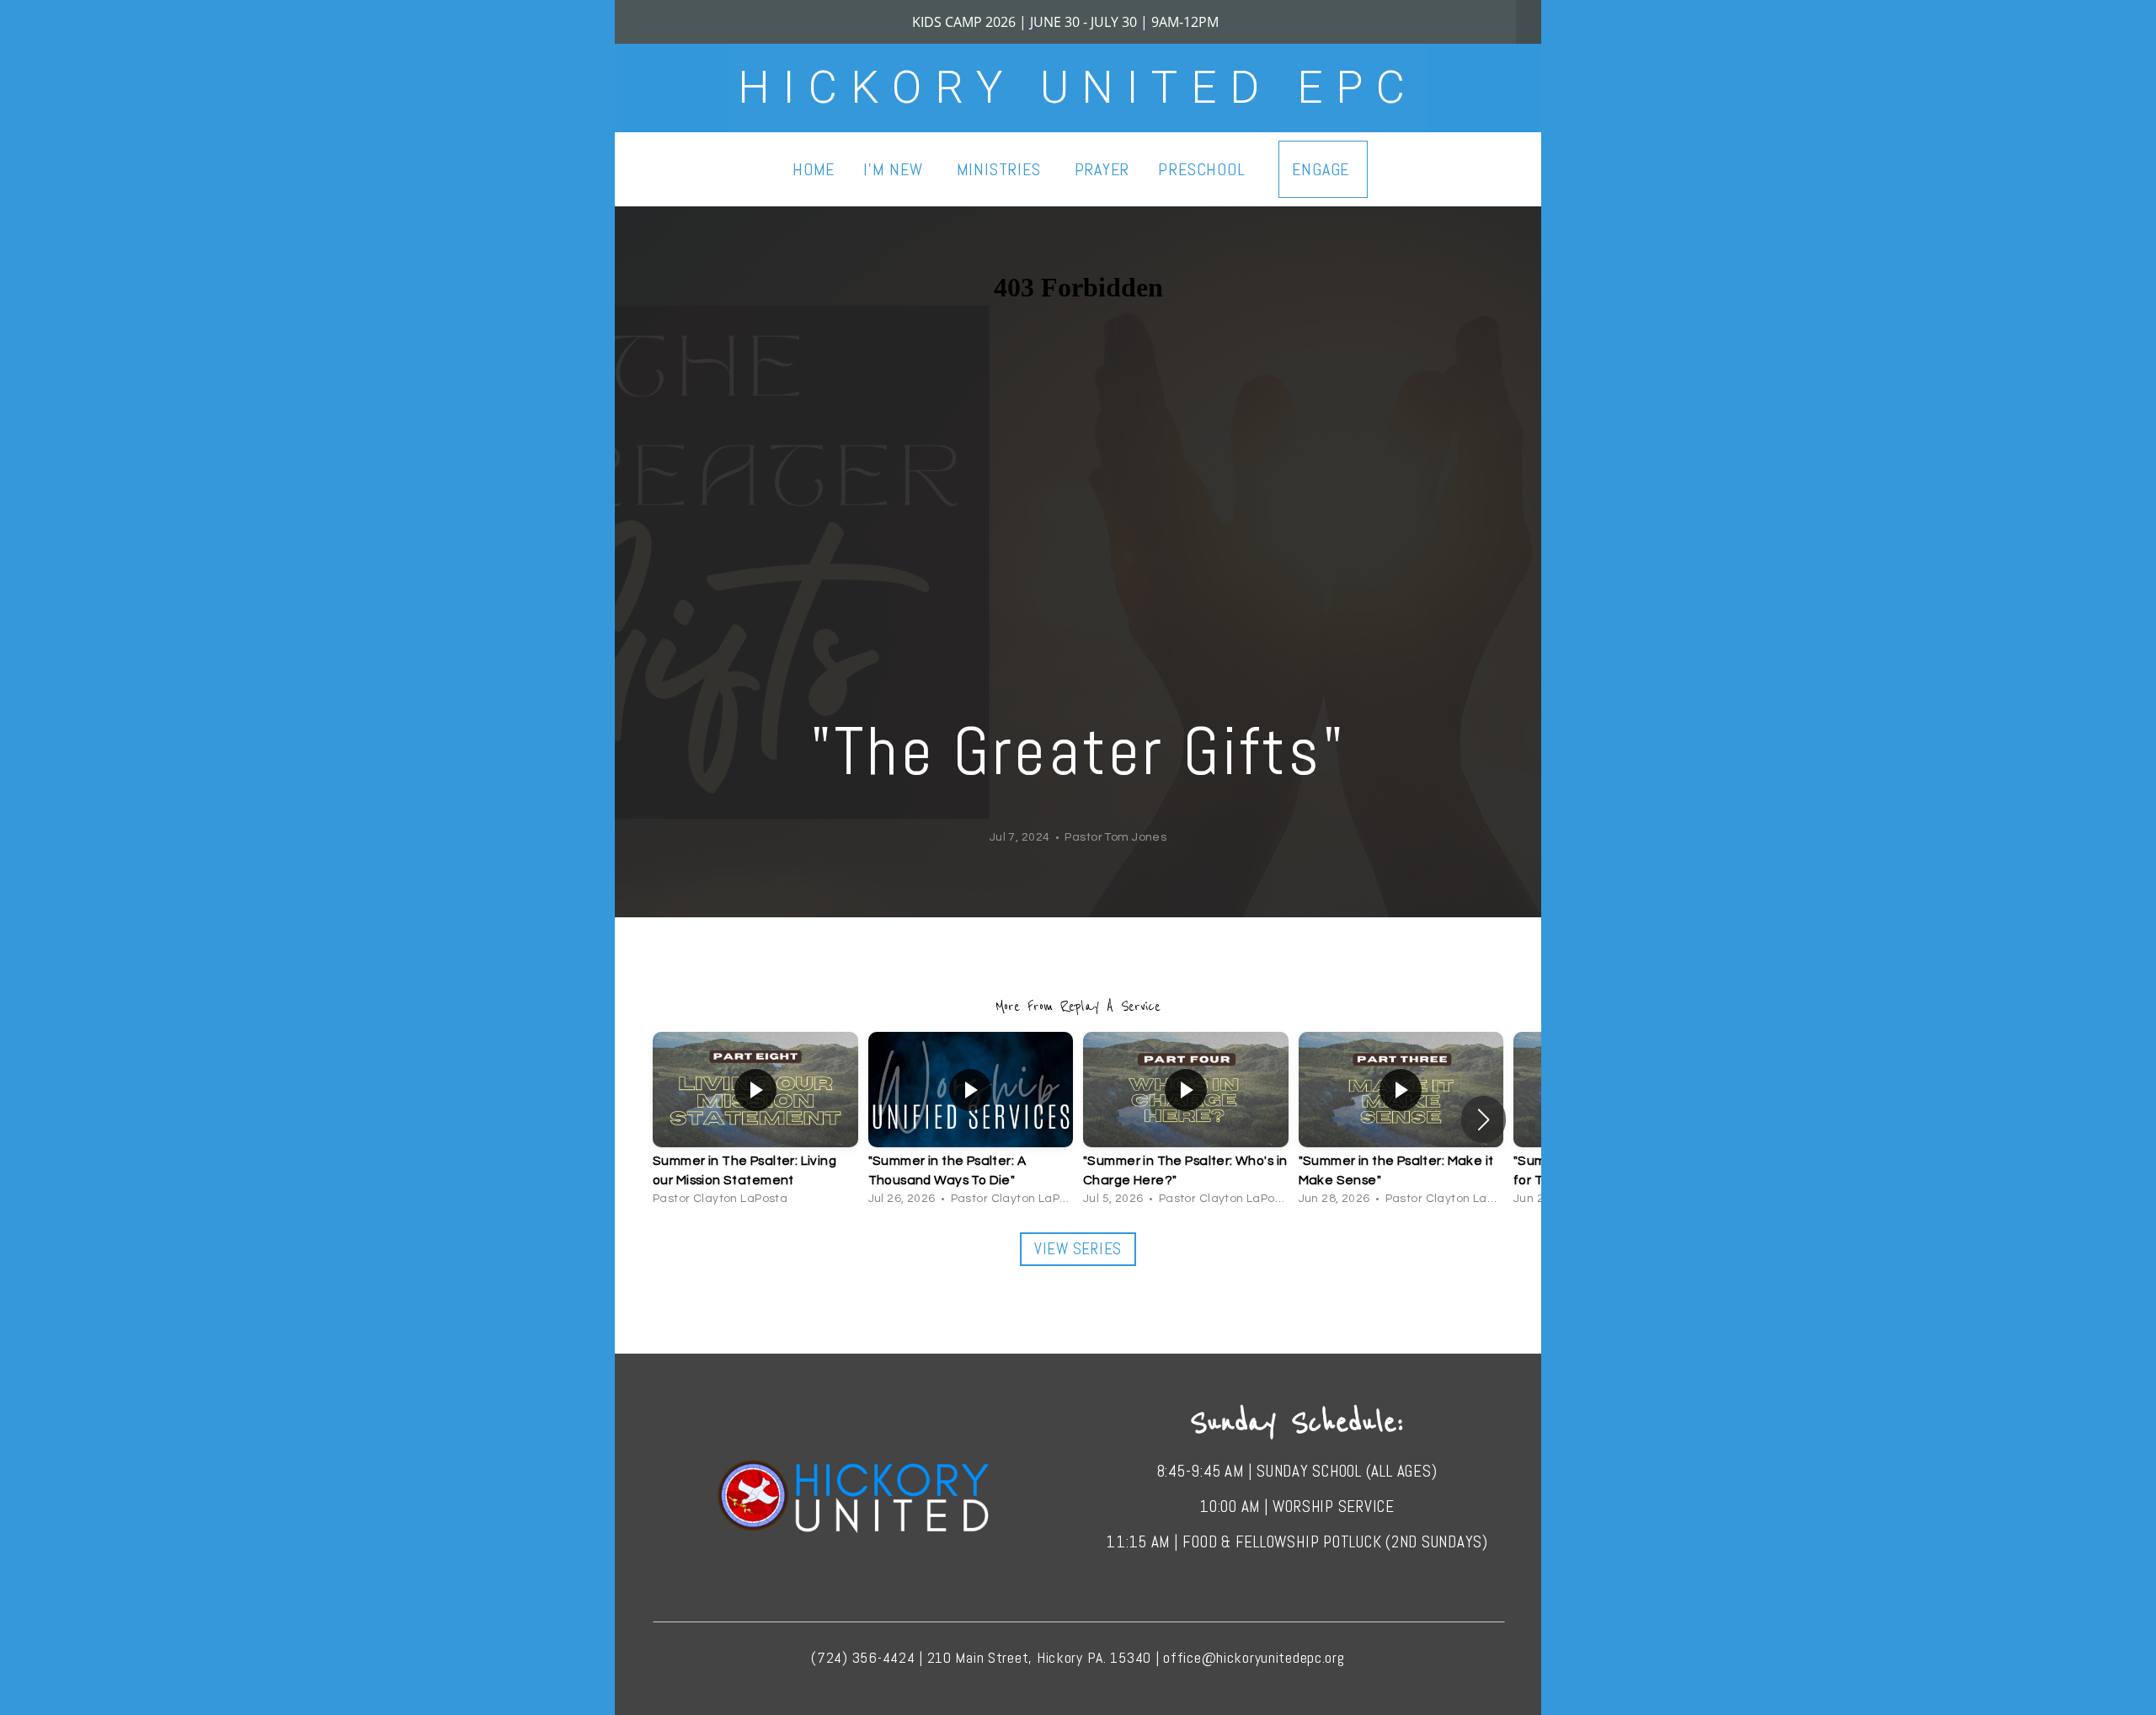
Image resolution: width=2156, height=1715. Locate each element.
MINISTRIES (1001, 169)
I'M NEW (895, 169)
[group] (755, 1119)
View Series (1078, 1249)
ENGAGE (1323, 169)
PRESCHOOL (1204, 169)
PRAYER (1102, 169)
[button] (1484, 1119)
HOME (814, 169)
